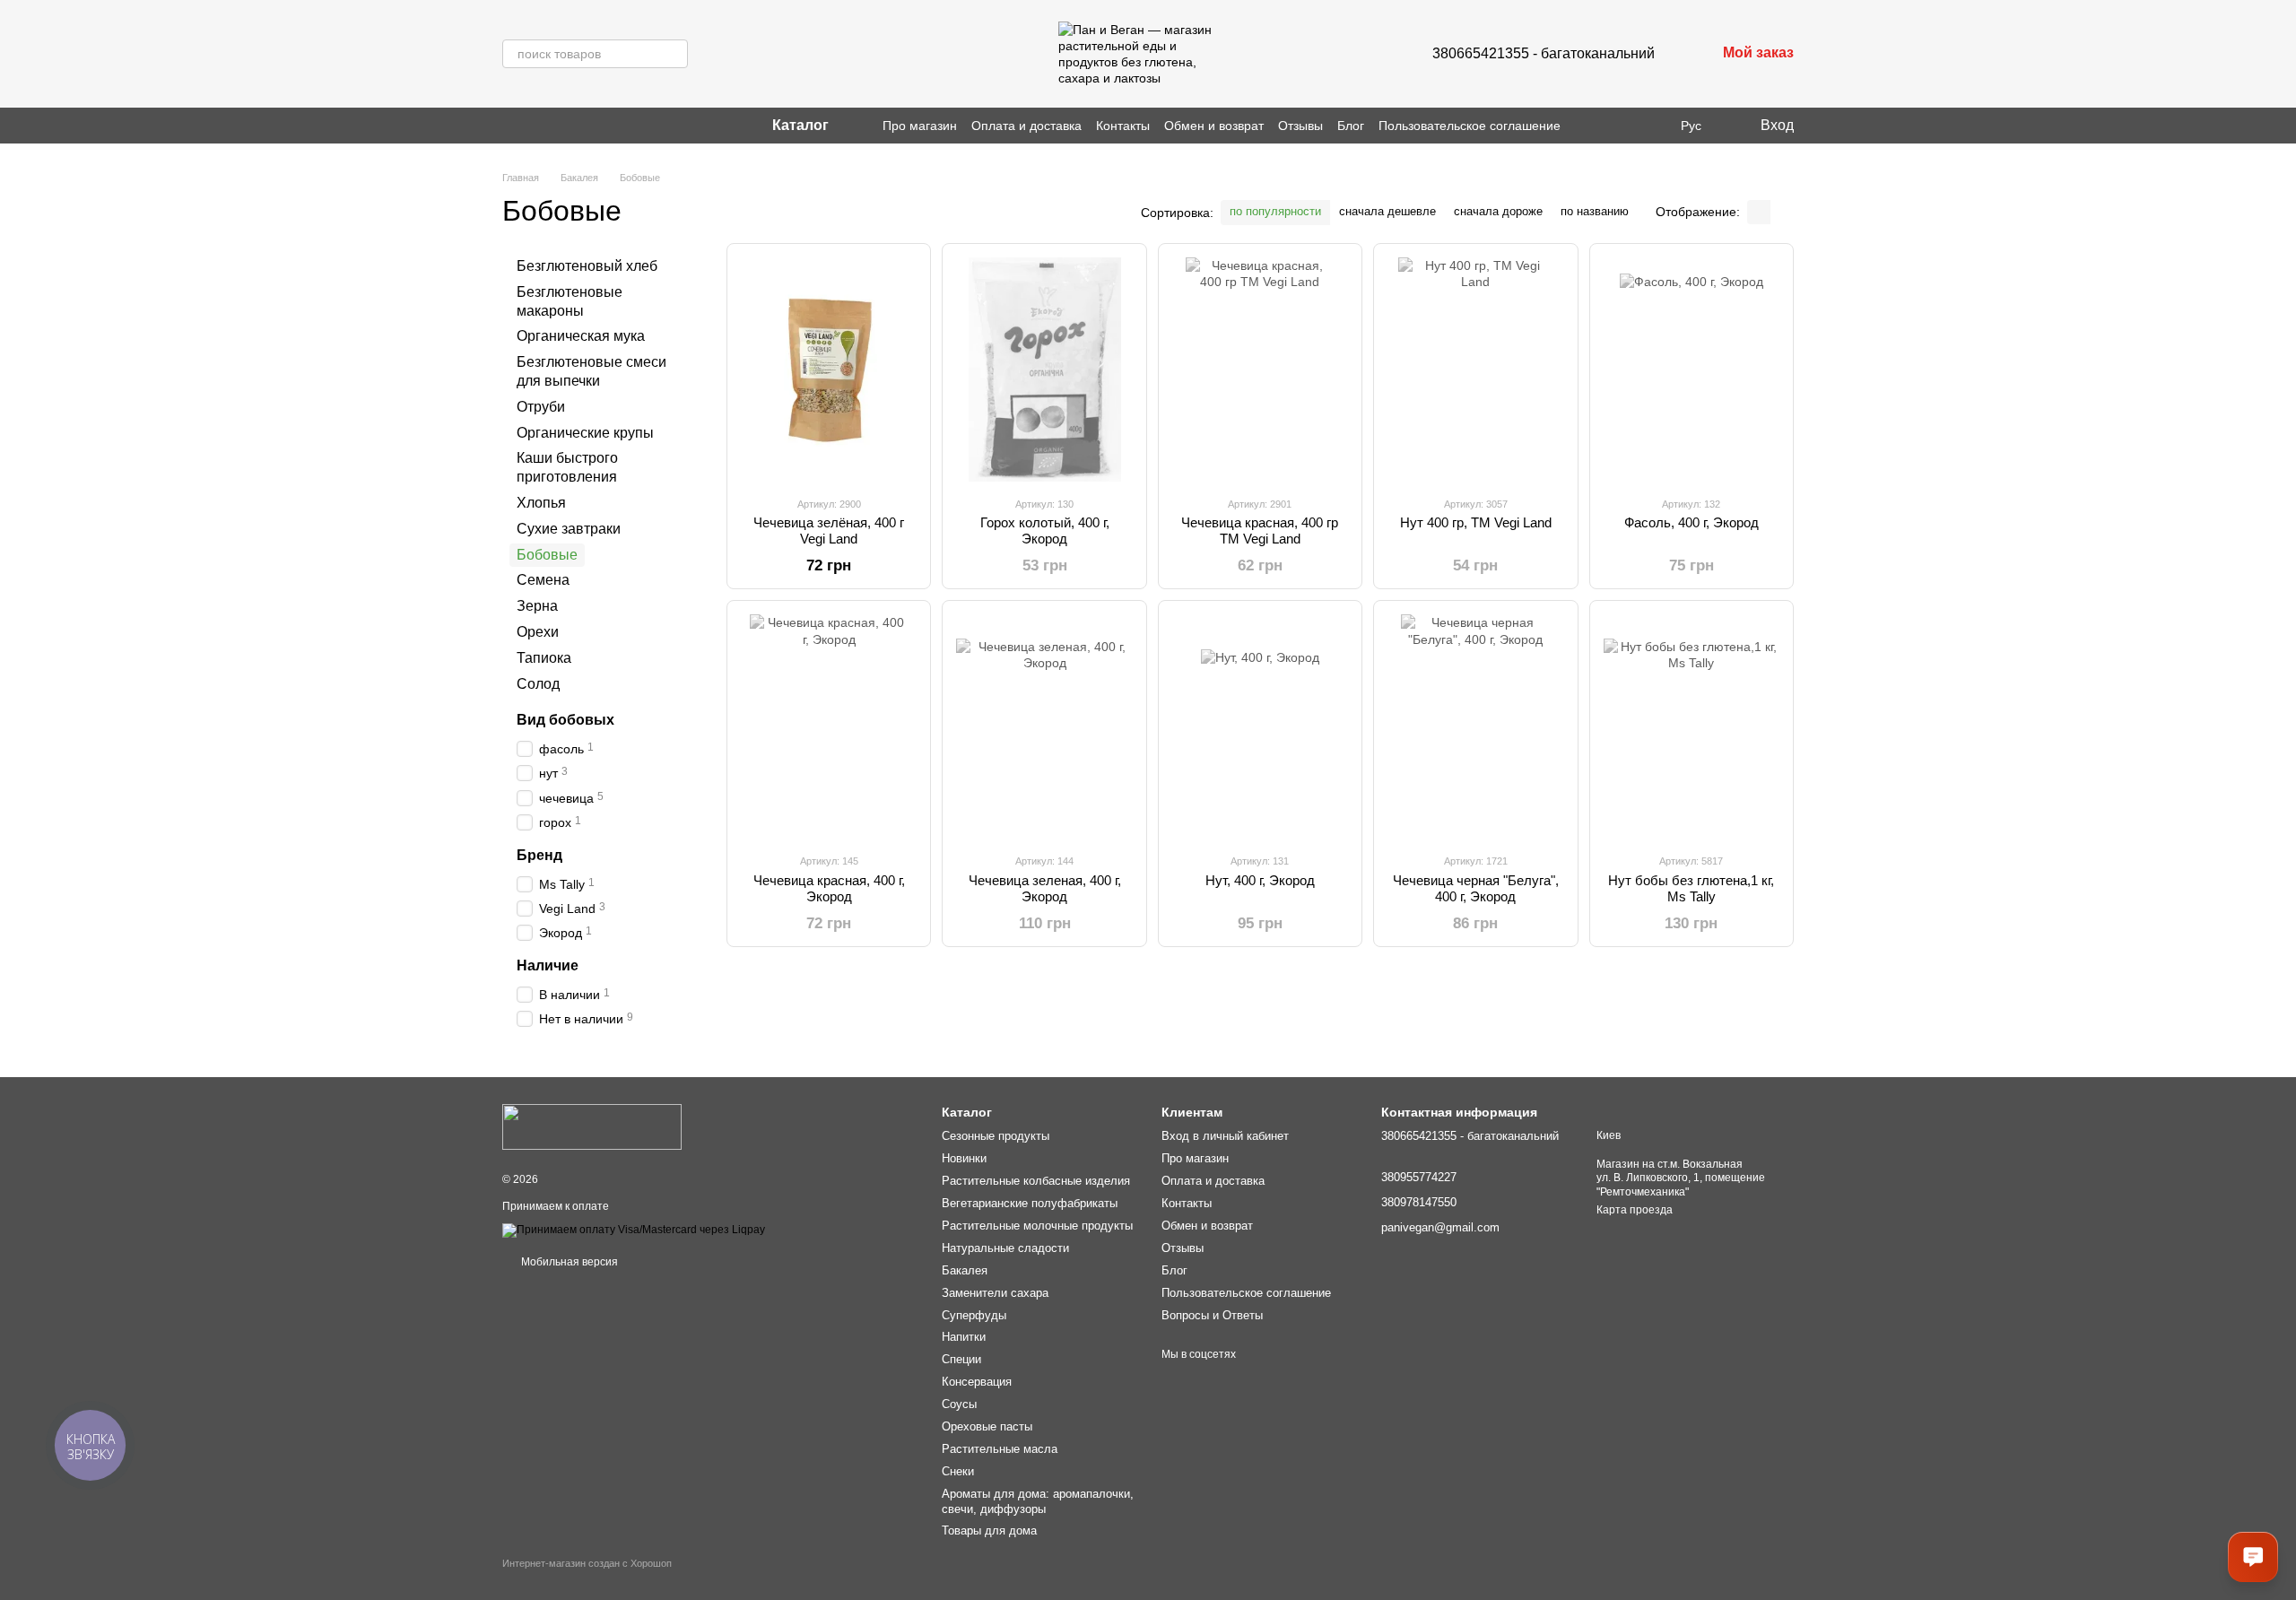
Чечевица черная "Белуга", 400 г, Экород (1476, 888)
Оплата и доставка (1026, 126)
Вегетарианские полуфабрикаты (1030, 1203)
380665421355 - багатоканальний (1544, 53)
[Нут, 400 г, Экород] (1260, 726)
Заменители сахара (995, 1293)
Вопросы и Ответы (1212, 1315)
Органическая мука (581, 336)
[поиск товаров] (674, 54)
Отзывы (1300, 126)
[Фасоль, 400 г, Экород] (1692, 370)
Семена (543, 580)
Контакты (1123, 126)
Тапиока (544, 658)
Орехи (538, 632)
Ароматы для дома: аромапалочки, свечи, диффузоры (1038, 1501)
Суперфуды (974, 1315)
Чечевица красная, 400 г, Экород (829, 888)
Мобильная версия (568, 1262)
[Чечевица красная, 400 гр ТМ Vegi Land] (1260, 370)
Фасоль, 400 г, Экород (1692, 522)
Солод (538, 683)
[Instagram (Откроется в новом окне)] (509, 126)
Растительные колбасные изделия (1036, 1181)
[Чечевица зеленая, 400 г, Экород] (1044, 726)
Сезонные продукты (996, 1136)
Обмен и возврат (1214, 126)
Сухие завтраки (569, 529)
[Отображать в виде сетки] (1759, 212)
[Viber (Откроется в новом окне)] (531, 126)
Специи (961, 1359)
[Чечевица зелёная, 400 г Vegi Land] (829, 370)
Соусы (959, 1404)
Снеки (958, 1471)
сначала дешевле (1387, 211)
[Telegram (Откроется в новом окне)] (552, 126)
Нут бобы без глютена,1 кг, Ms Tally (1691, 888)
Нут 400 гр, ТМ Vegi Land (1476, 522)
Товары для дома (989, 1530)
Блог (1351, 126)
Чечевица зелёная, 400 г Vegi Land (829, 530)
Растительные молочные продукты (1037, 1226)
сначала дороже (1498, 211)
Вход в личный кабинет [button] (1225, 1136)
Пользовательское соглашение (1470, 126)
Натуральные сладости (1005, 1248)
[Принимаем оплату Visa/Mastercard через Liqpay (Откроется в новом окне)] (634, 1230)
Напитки (964, 1337)
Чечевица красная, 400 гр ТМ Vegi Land (1260, 530)
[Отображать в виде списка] (1782, 212)
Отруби (541, 407)
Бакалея (965, 1270)
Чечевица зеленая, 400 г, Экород (1045, 888)
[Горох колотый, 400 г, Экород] (1044, 370)
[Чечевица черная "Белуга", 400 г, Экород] (1475, 726)
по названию (1595, 211)
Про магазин (920, 126)
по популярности (1275, 211)
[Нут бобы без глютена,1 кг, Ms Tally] (1692, 726)
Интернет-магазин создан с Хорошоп (587, 1563)
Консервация (977, 1382)
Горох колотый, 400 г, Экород (1045, 530)
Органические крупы (585, 432)
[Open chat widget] (2253, 1557)
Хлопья (541, 503)
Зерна (537, 606)
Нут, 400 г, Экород (1260, 880)
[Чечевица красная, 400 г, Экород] (829, 726)
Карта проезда (1635, 1210)
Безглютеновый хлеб (587, 266)
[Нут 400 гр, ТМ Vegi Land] (1475, 370)
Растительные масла (1000, 1449)
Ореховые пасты (987, 1426)
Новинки (964, 1158)
